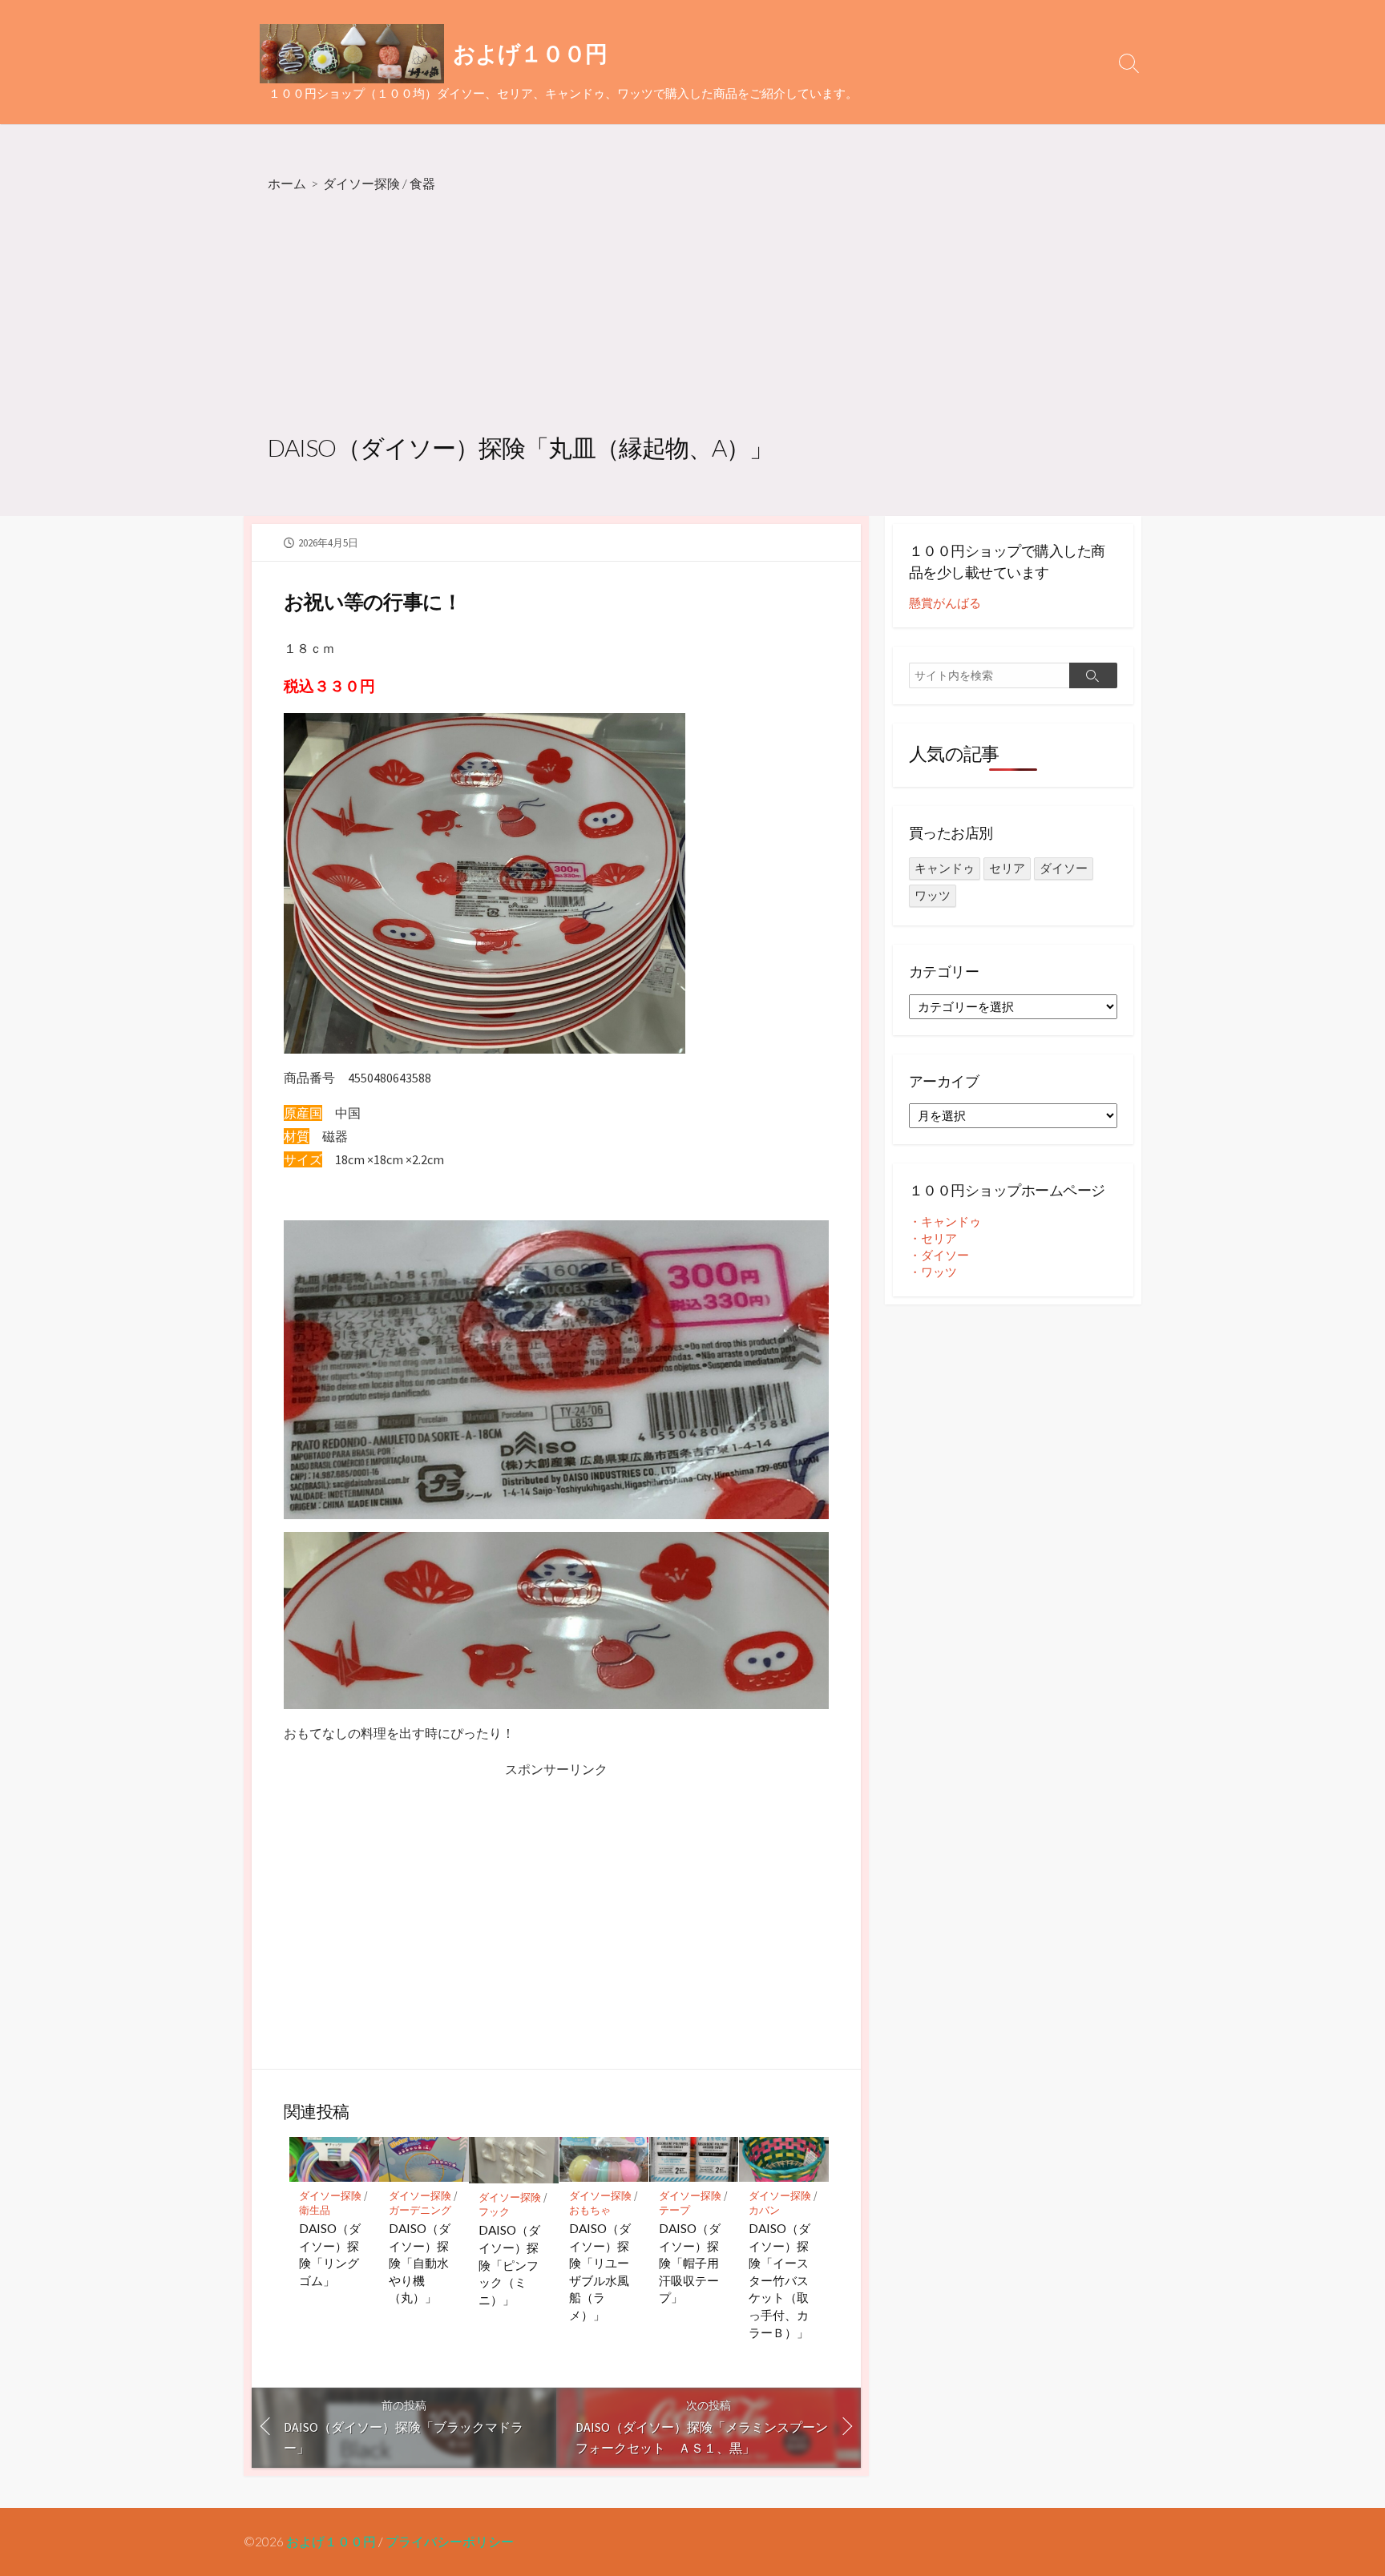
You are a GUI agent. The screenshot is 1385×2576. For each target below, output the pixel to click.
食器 (422, 183)
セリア (1007, 868)
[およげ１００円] (352, 54)
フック (494, 2212)
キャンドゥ (945, 868)
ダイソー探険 (361, 183)
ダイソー (1064, 868)
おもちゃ (590, 2210)
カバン (764, 2210)
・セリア (933, 1238)
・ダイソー (939, 1255)
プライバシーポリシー (450, 2542)
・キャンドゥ (945, 1221)
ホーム (287, 183)
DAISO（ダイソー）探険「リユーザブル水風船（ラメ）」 (600, 2272)
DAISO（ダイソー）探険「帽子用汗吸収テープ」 (690, 2263)
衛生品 (315, 2210)
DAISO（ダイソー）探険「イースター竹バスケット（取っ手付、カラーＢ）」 (779, 2280)
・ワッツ (933, 1272)
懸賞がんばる (945, 603)
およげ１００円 (331, 2542)
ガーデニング (420, 2210)
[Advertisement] (692, 315)
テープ (674, 2210)
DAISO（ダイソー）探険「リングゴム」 (330, 2254)
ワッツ (933, 895)
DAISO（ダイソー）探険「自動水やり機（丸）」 (420, 2263)
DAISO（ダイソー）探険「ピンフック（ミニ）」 (509, 2264)
